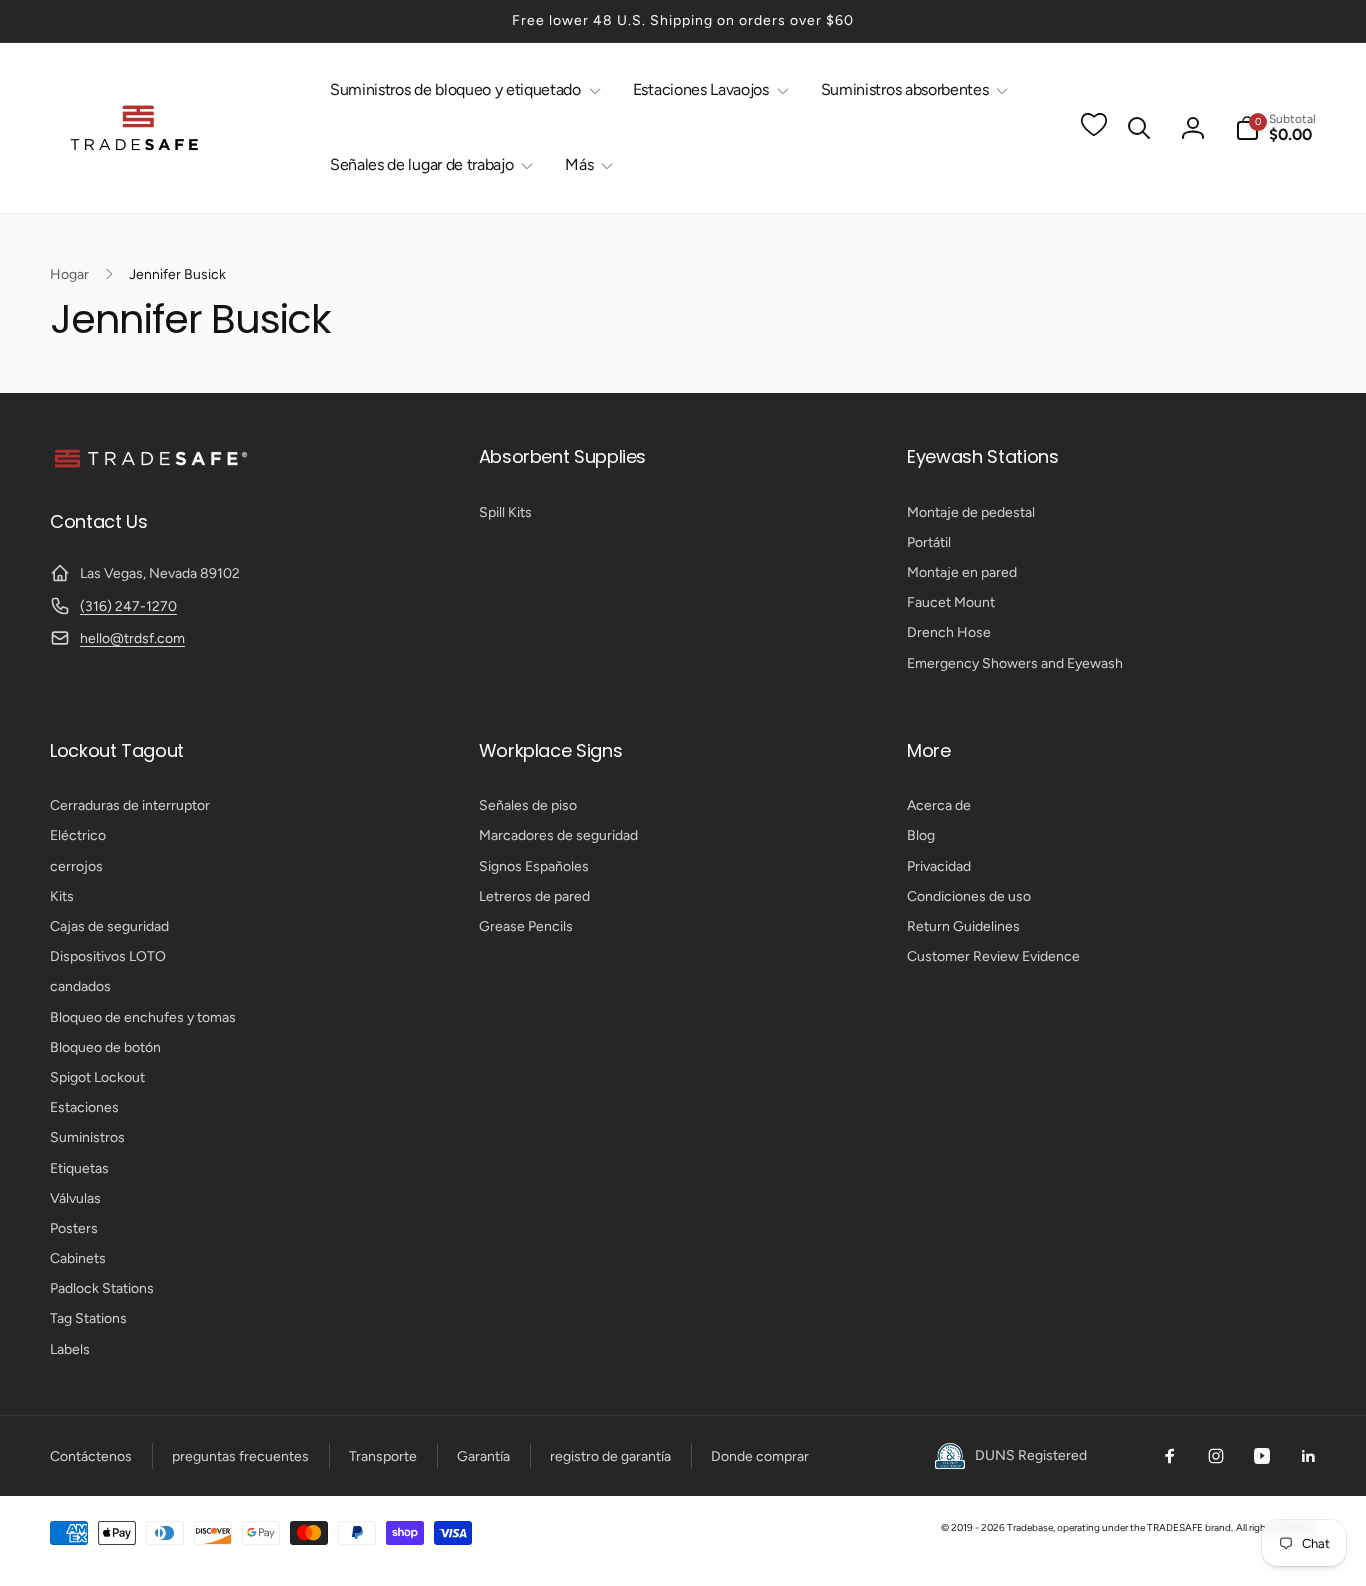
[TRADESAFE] (150, 466)
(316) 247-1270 (128, 606)
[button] (461, 90)
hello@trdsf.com (132, 638)
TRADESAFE (1175, 1527)
